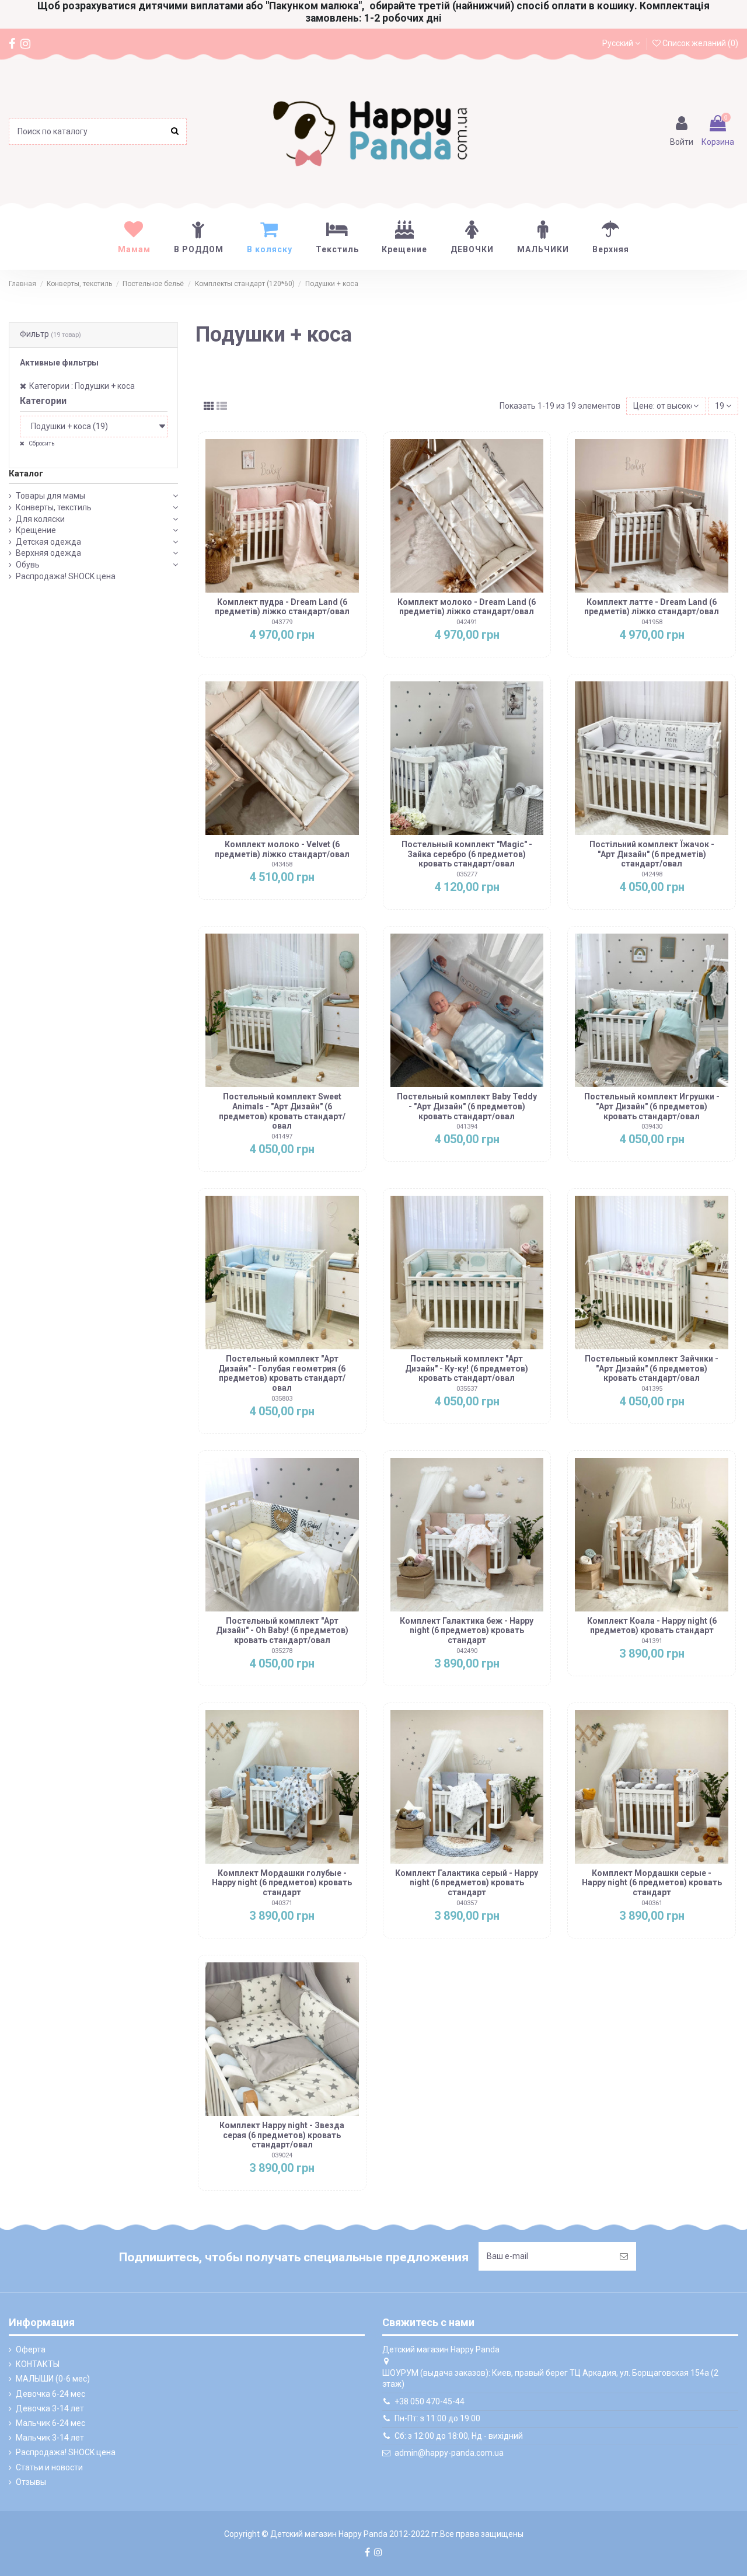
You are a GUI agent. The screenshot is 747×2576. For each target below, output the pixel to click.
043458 (282, 864)
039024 (282, 2155)
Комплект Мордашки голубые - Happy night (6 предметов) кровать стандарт (282, 1883)
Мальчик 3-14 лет (50, 2438)
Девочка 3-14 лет (50, 2408)
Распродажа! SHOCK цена (66, 576)
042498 (652, 874)
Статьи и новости (49, 2467)
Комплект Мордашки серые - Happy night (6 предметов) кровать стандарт (652, 1883)
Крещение (36, 530)
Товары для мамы (50, 496)
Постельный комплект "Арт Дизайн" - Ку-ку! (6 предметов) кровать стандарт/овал (467, 1369)
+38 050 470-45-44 (430, 2401)
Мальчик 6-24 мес (50, 2423)
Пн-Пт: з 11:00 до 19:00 (437, 2418)
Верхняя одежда (48, 553)
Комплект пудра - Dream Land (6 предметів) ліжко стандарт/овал (282, 607)
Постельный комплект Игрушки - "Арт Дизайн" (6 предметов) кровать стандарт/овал (652, 1106)
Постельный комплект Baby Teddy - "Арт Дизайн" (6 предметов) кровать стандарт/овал (467, 1106)
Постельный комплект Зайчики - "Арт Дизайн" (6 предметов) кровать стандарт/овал (652, 1369)
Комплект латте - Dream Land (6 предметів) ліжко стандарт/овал (652, 607)
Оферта (31, 2349)
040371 (282, 1903)
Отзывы (31, 2482)
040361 (652, 1903)
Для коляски (40, 519)
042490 (467, 1651)
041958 (652, 622)
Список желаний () (699, 43)
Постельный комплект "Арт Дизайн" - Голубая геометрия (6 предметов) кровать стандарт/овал (282, 1373)
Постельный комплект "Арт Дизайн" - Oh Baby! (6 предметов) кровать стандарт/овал (282, 1631)
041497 (282, 1136)
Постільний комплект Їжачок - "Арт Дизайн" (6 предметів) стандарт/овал (652, 854)
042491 (467, 622)
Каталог (26, 474)
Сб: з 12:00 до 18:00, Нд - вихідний (459, 2436)
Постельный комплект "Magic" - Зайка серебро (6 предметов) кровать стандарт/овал (467, 854)
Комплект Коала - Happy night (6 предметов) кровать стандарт (652, 1626)
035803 (282, 1399)
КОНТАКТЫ (38, 2364)
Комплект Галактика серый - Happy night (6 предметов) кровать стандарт (467, 1883)
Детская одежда (48, 542)
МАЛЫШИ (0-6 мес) (53, 2379)
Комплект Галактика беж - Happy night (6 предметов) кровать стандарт (467, 1631)
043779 (282, 622)
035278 (282, 1651)
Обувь (28, 565)
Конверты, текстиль (54, 507)
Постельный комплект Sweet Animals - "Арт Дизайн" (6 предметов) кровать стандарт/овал (282, 1111)
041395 (652, 1389)
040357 (467, 1903)
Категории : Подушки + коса (82, 386)
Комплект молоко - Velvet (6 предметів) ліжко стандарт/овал (282, 849)
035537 (467, 1389)
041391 (652, 1641)
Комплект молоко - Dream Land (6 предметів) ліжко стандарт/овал (467, 607)
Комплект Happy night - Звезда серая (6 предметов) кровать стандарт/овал (282, 2135)
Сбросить (41, 443)
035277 (467, 874)
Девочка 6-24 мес (50, 2394)
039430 (652, 1127)
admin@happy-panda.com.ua (449, 2453)
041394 (467, 1127)
